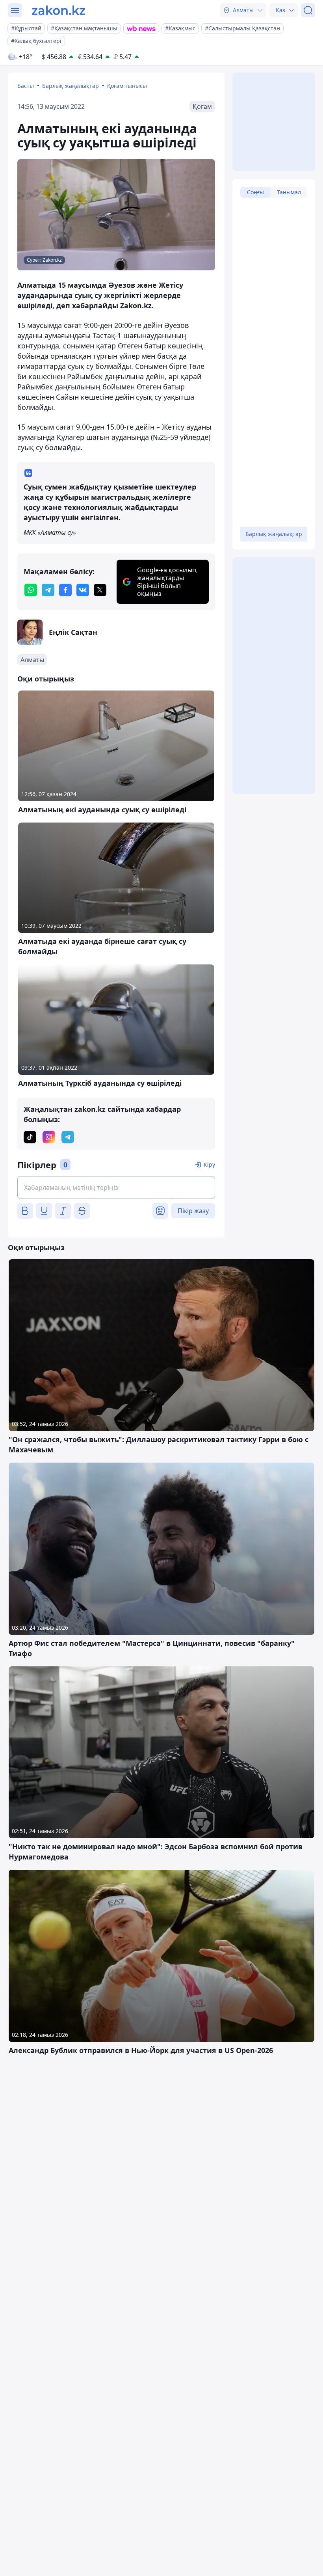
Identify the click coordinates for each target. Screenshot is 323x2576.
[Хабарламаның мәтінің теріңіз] (116, 1187)
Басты (26, 86)
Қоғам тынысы (127, 86)
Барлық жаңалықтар (71, 86)
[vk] (83, 590)
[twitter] (100, 590)
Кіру (209, 1164)
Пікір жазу (193, 1211)
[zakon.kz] (58, 10)
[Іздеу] (308, 10)
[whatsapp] (31, 590)
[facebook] (65, 590)
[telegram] (48, 590)
